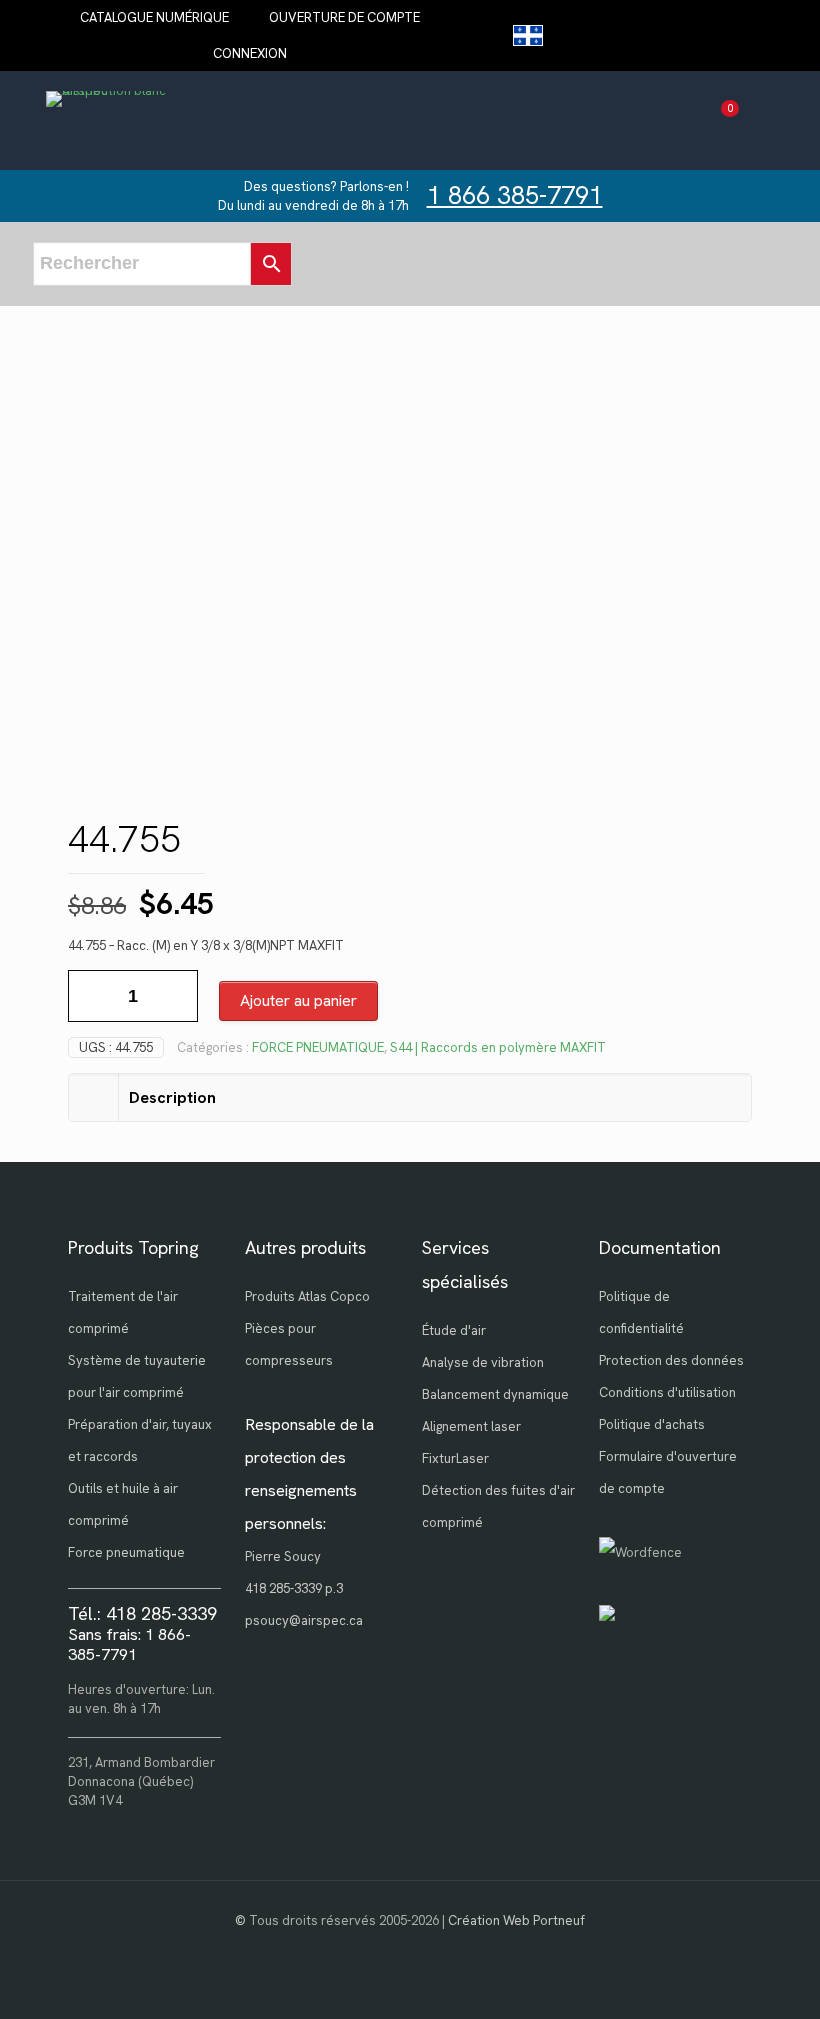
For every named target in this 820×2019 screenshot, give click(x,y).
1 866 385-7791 (515, 195)
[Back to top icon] (724, 1978)
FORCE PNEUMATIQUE (318, 1047)
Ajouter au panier (298, 1000)
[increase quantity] (175, 996)
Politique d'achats (652, 1424)
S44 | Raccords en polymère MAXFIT (498, 1047)
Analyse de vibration (483, 1362)
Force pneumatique (126, 1552)
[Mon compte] (756, 120)
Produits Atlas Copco (307, 1296)
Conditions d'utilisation (667, 1392)
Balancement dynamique (495, 1394)
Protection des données (671, 1360)
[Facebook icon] (410, 1949)
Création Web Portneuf (516, 1920)
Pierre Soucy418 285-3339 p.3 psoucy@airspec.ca (304, 1588)
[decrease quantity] (90, 996)
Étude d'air (454, 1330)
